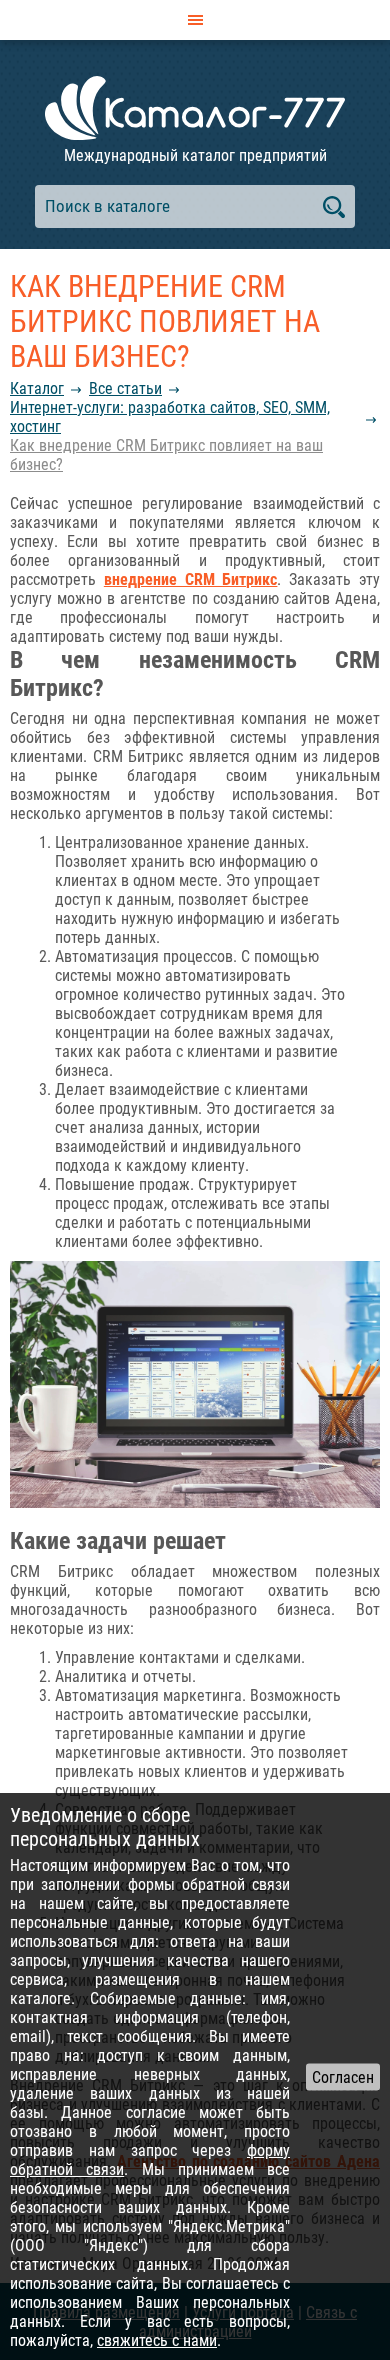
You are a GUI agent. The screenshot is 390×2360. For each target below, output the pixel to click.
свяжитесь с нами (157, 2340)
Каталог (37, 388)
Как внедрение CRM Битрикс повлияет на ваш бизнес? (166, 455)
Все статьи (125, 388)
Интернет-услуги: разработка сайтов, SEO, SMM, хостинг (170, 417)
